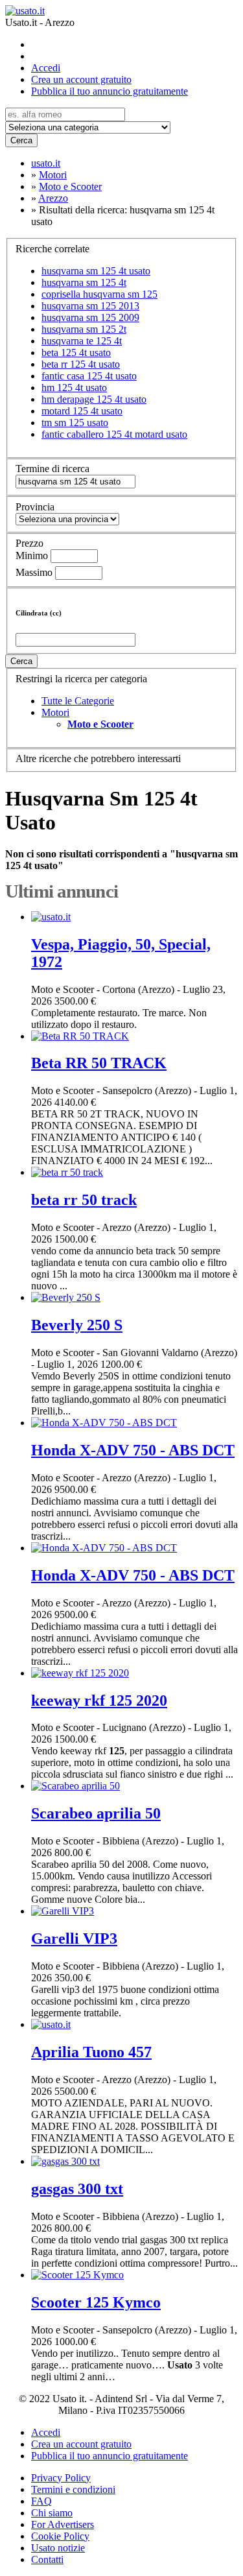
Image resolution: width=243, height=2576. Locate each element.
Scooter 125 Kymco (96, 2302)
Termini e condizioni (73, 2489)
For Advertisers (63, 2524)
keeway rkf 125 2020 (99, 1700)
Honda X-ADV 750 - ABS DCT (133, 1450)
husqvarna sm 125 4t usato (96, 271)
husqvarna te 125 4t (82, 341)
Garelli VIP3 (74, 1938)
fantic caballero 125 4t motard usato (114, 434)
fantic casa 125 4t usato (89, 376)
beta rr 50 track (84, 1200)
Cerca (21, 140)
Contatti (47, 2559)
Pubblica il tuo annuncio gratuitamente (110, 91)
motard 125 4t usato (82, 411)
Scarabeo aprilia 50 (96, 1813)
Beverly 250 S (77, 1325)
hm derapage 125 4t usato (94, 399)
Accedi (46, 68)
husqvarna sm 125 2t (84, 329)
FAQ (41, 2501)
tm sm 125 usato (75, 423)
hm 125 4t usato (74, 388)
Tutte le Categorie (78, 701)
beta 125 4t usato (76, 352)
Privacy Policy (61, 2478)
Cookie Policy (60, 2536)
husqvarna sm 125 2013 (90, 306)
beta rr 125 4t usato (81, 364)
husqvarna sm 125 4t (84, 282)
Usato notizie (58, 2548)
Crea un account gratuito (81, 79)
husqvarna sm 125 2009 (90, 317)
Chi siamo (52, 2513)
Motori (55, 712)
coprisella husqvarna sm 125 (99, 294)
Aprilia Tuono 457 (91, 2052)
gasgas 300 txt (77, 2189)
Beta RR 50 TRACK (99, 1063)
